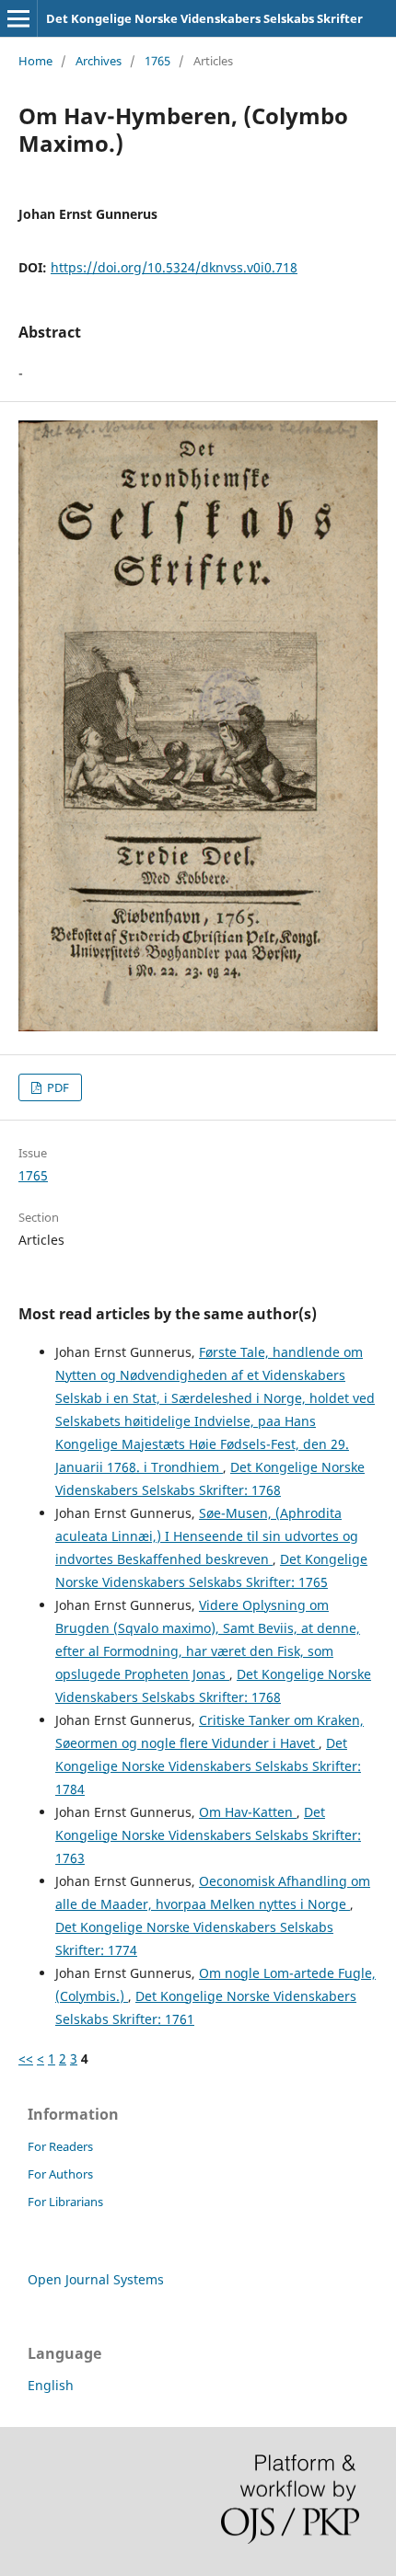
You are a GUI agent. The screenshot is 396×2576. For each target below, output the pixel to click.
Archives (99, 61)
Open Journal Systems (96, 2279)
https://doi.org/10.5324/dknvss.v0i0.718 (174, 267)
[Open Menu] (18, 18)
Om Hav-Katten (248, 1812)
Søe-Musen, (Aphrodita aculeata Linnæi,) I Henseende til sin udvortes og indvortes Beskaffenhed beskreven (207, 1536)
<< (26, 2058)
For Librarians (65, 2202)
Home (35, 61)
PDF (57, 1087)
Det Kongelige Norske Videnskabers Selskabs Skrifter (204, 18)
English (51, 2385)
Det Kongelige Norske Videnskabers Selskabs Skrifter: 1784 (208, 1766)
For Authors (60, 2174)
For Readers (60, 2146)
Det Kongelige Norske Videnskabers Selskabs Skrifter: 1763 (208, 1835)
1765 (157, 61)
